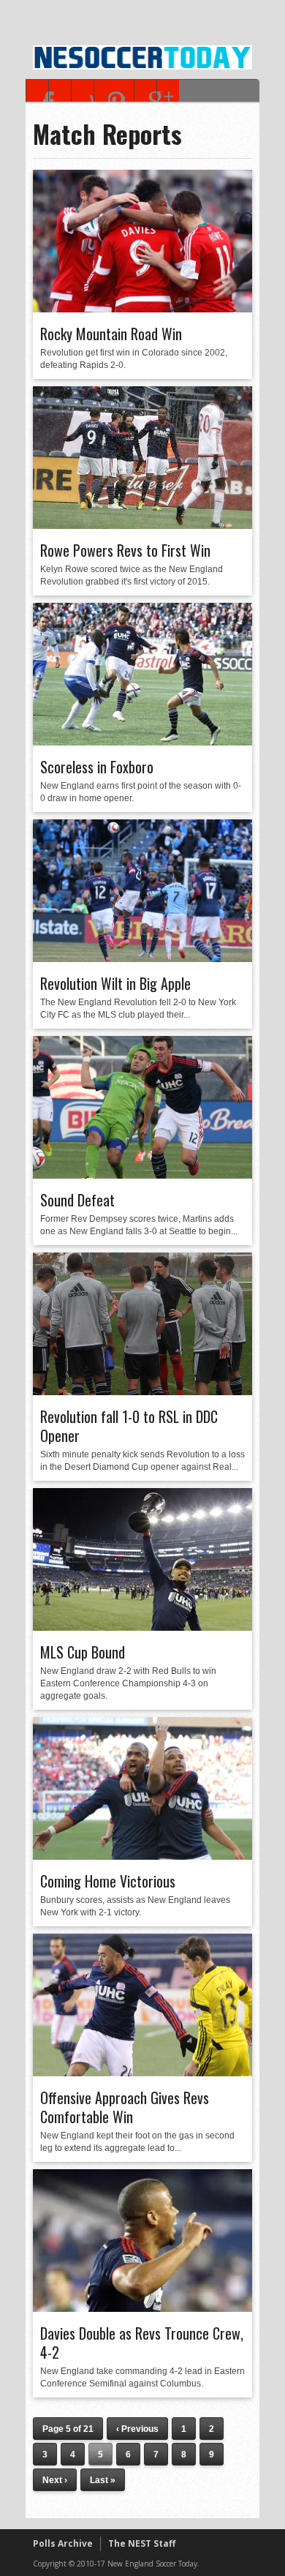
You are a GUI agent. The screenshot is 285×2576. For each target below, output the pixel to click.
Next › (55, 2480)
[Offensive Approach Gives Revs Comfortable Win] (142, 2073)
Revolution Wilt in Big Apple (115, 983)
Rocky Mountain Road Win (111, 334)
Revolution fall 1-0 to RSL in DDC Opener (129, 1426)
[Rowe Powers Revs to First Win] (142, 525)
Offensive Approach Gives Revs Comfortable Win (125, 2107)
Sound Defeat (77, 1200)
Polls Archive (63, 2543)
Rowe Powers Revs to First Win (125, 550)
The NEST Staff (142, 2543)
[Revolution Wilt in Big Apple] (142, 958)
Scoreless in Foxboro (97, 767)
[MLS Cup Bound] (142, 1627)
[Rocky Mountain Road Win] (142, 309)
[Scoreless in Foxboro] (142, 742)
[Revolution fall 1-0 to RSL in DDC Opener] (142, 1392)
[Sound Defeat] (142, 1175)
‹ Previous (137, 2429)
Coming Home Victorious (108, 1881)
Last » (103, 2480)
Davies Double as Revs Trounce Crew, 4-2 (142, 2343)
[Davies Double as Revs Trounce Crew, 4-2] (142, 2308)
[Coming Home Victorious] (142, 1856)
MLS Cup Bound (83, 1652)
